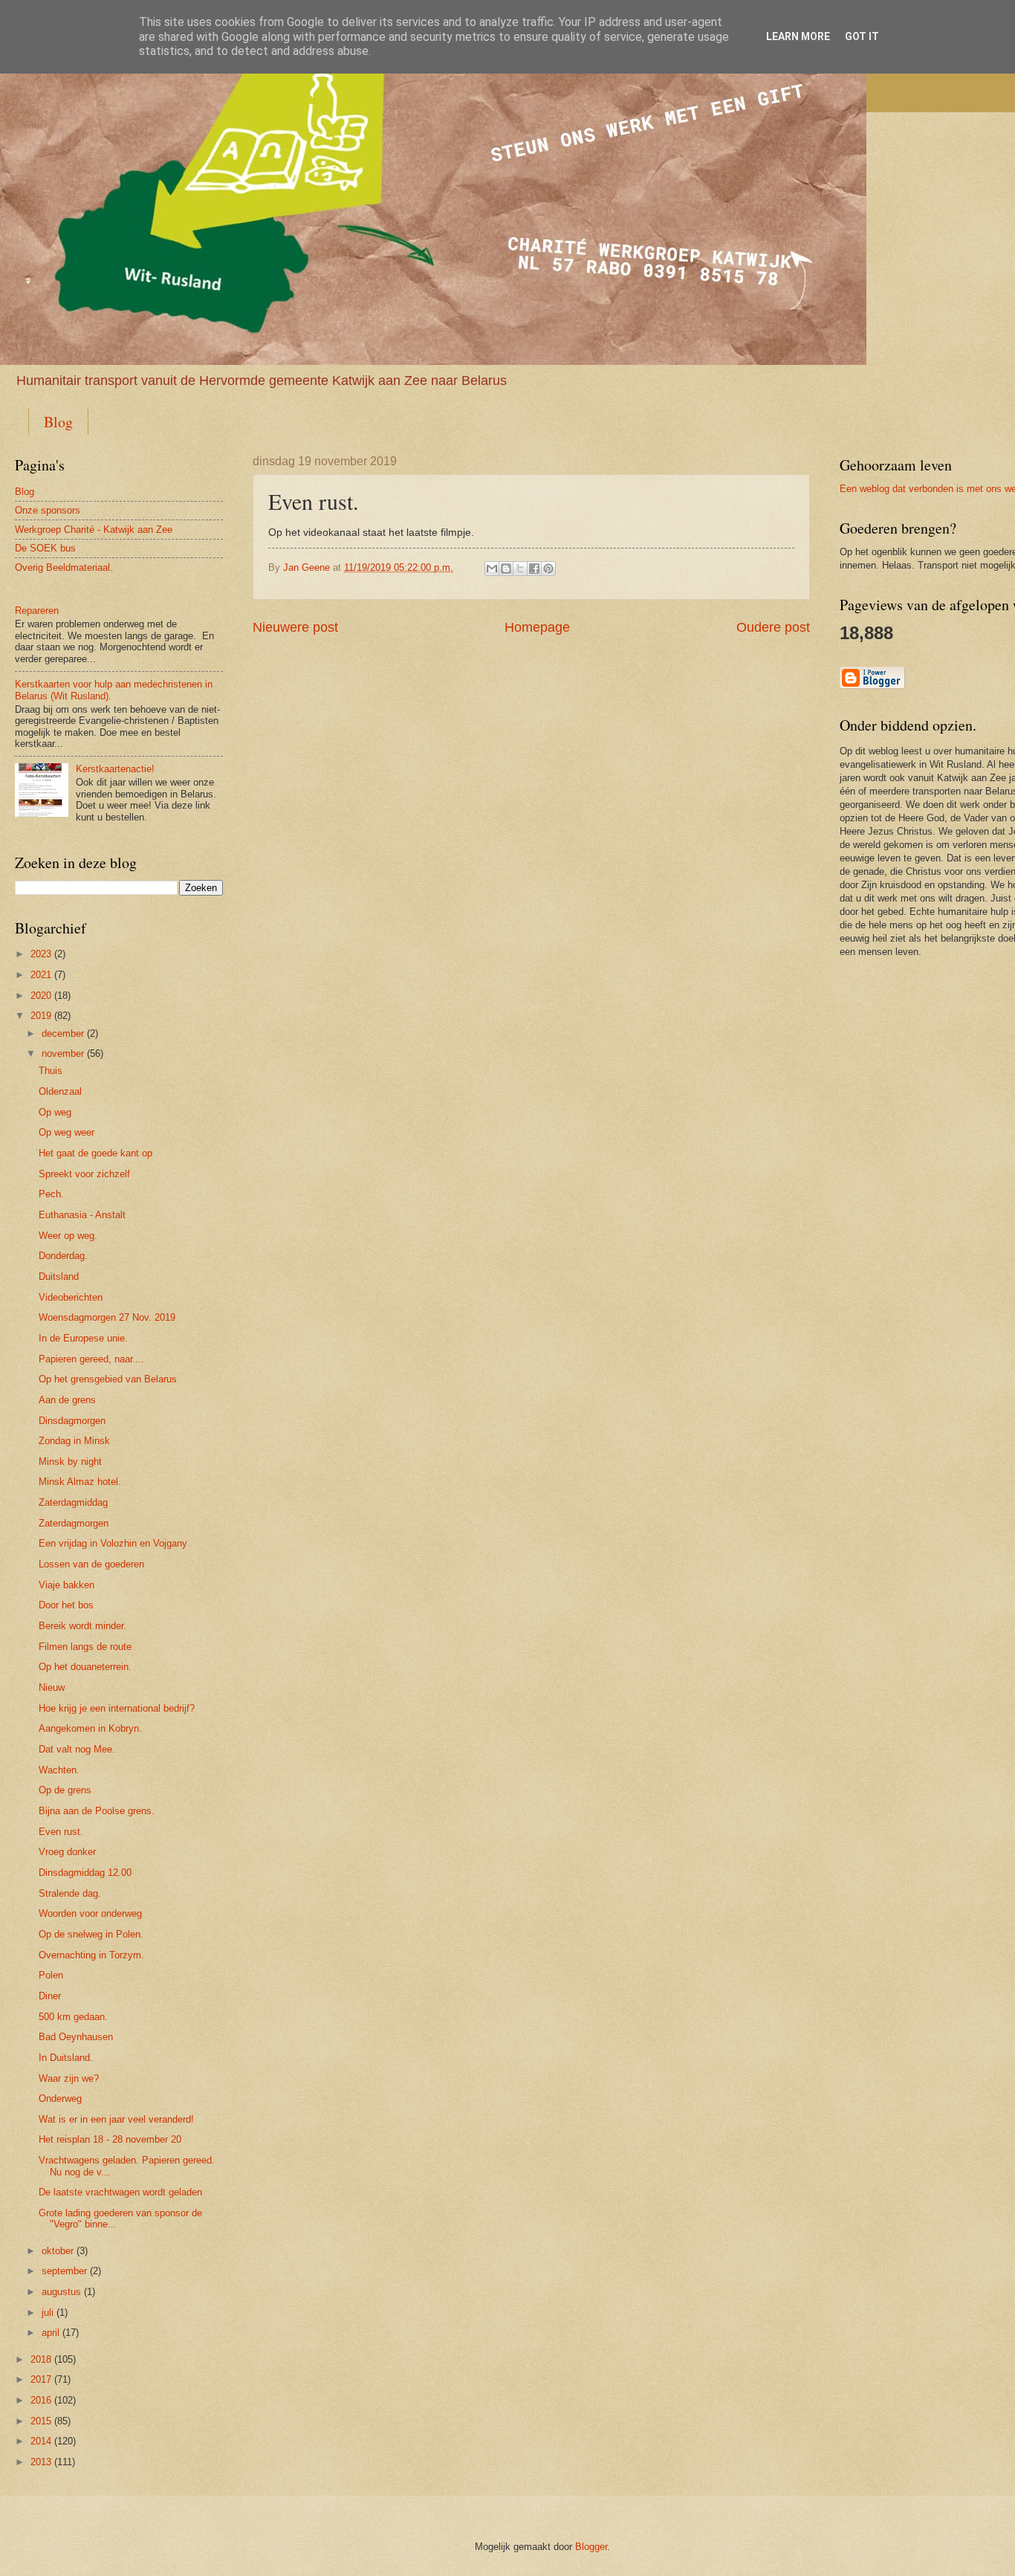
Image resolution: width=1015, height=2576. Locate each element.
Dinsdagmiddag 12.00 (85, 1873)
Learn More (798, 36)
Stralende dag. (70, 1893)
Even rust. (61, 1832)
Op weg (55, 1112)
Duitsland (59, 1276)
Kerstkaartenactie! (115, 769)
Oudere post (773, 627)
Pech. (51, 1194)
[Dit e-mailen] (492, 569)
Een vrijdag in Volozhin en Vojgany (113, 1543)
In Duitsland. (66, 2058)
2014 (41, 2441)
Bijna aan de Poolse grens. (97, 1811)
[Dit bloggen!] (506, 569)
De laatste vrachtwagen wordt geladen (120, 2192)
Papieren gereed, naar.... (91, 1359)
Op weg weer (67, 1132)
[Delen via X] (520, 569)
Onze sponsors (48, 510)
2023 (41, 954)
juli (48, 2313)
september (64, 2271)
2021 (41, 975)
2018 (41, 2359)
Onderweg (60, 2098)
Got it (862, 36)
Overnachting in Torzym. (91, 1955)
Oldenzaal (60, 1091)
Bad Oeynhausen (76, 2037)
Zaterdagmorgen (74, 1523)
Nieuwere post (295, 627)
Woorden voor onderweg (90, 1913)
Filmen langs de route (85, 1647)
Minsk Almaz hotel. (80, 1482)
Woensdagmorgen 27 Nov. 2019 (107, 1317)
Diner (50, 1996)
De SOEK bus (45, 548)
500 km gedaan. (73, 2017)
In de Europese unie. (83, 1338)
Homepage (537, 627)
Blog (58, 422)
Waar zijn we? (69, 2078)
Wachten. (59, 1770)
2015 (41, 2421)
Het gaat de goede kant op (95, 1153)
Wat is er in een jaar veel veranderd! (116, 2119)
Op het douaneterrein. (85, 1667)
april (51, 2333)
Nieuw (52, 1687)
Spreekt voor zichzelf (84, 1174)
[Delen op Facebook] (534, 569)
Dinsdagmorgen (72, 1421)
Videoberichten (71, 1297)
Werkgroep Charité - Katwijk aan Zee (94, 530)
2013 (41, 2462)
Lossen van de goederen (91, 1564)
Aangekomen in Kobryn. (90, 1728)
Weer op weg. (68, 1236)
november (63, 1054)
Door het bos (66, 1605)
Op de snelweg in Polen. (91, 1934)
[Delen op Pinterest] (548, 569)
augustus (61, 2292)
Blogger (591, 2547)
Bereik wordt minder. (82, 1626)
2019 (41, 1016)
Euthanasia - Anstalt (82, 1215)
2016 (41, 2400)
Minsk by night (70, 1462)
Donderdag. (63, 1256)
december (63, 1033)
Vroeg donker (67, 1852)
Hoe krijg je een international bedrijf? (117, 1708)
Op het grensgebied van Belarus (108, 1379)
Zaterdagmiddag (73, 1502)
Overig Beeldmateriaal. (64, 567)
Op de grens (65, 1790)
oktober (58, 2251)
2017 (41, 2379)
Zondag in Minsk (74, 1441)
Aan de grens (67, 1400)
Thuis (51, 1071)
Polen (51, 1975)
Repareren (37, 611)
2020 (41, 996)
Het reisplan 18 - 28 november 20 (110, 2139)
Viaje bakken (67, 1585)
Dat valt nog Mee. (77, 1749)
